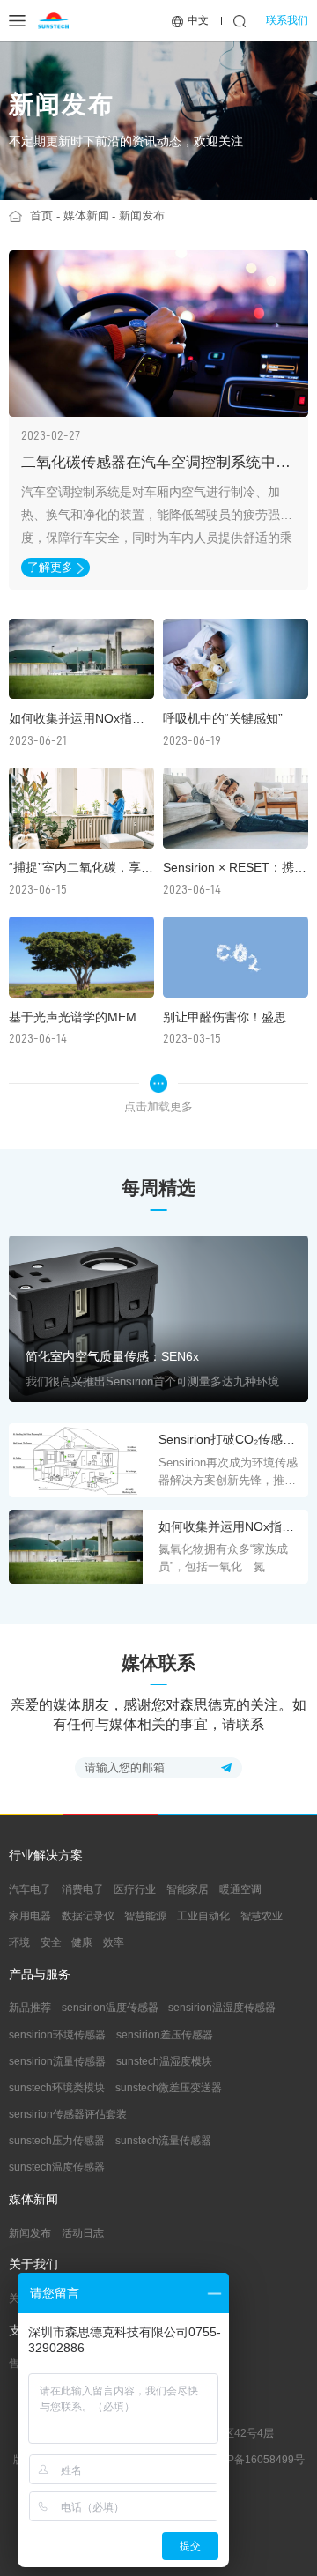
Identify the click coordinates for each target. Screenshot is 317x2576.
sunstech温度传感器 (57, 2167)
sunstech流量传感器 (163, 2141)
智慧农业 (262, 1916)
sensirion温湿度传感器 (222, 2008)
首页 (41, 215)
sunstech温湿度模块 (164, 2061)
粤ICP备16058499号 (255, 2460)
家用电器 (30, 1916)
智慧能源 (145, 1916)
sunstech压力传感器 (57, 2141)
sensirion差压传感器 (165, 2035)
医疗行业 (135, 1889)
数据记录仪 (88, 1916)
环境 (19, 1942)
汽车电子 (30, 1889)
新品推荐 (30, 2008)
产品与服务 (40, 1975)
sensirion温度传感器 (110, 2008)
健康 (82, 1942)
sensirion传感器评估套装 (68, 2114)
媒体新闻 (86, 215)
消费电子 (83, 1889)
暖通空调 (240, 1889)
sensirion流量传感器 (57, 2061)
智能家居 (188, 1889)
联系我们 (287, 20)
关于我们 (33, 2265)
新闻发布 (142, 215)
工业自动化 (203, 1916)
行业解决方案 (46, 1856)
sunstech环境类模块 (57, 2088)
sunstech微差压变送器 (169, 2088)
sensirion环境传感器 (57, 2035)
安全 (51, 1942)
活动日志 (83, 2233)
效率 (114, 1942)
